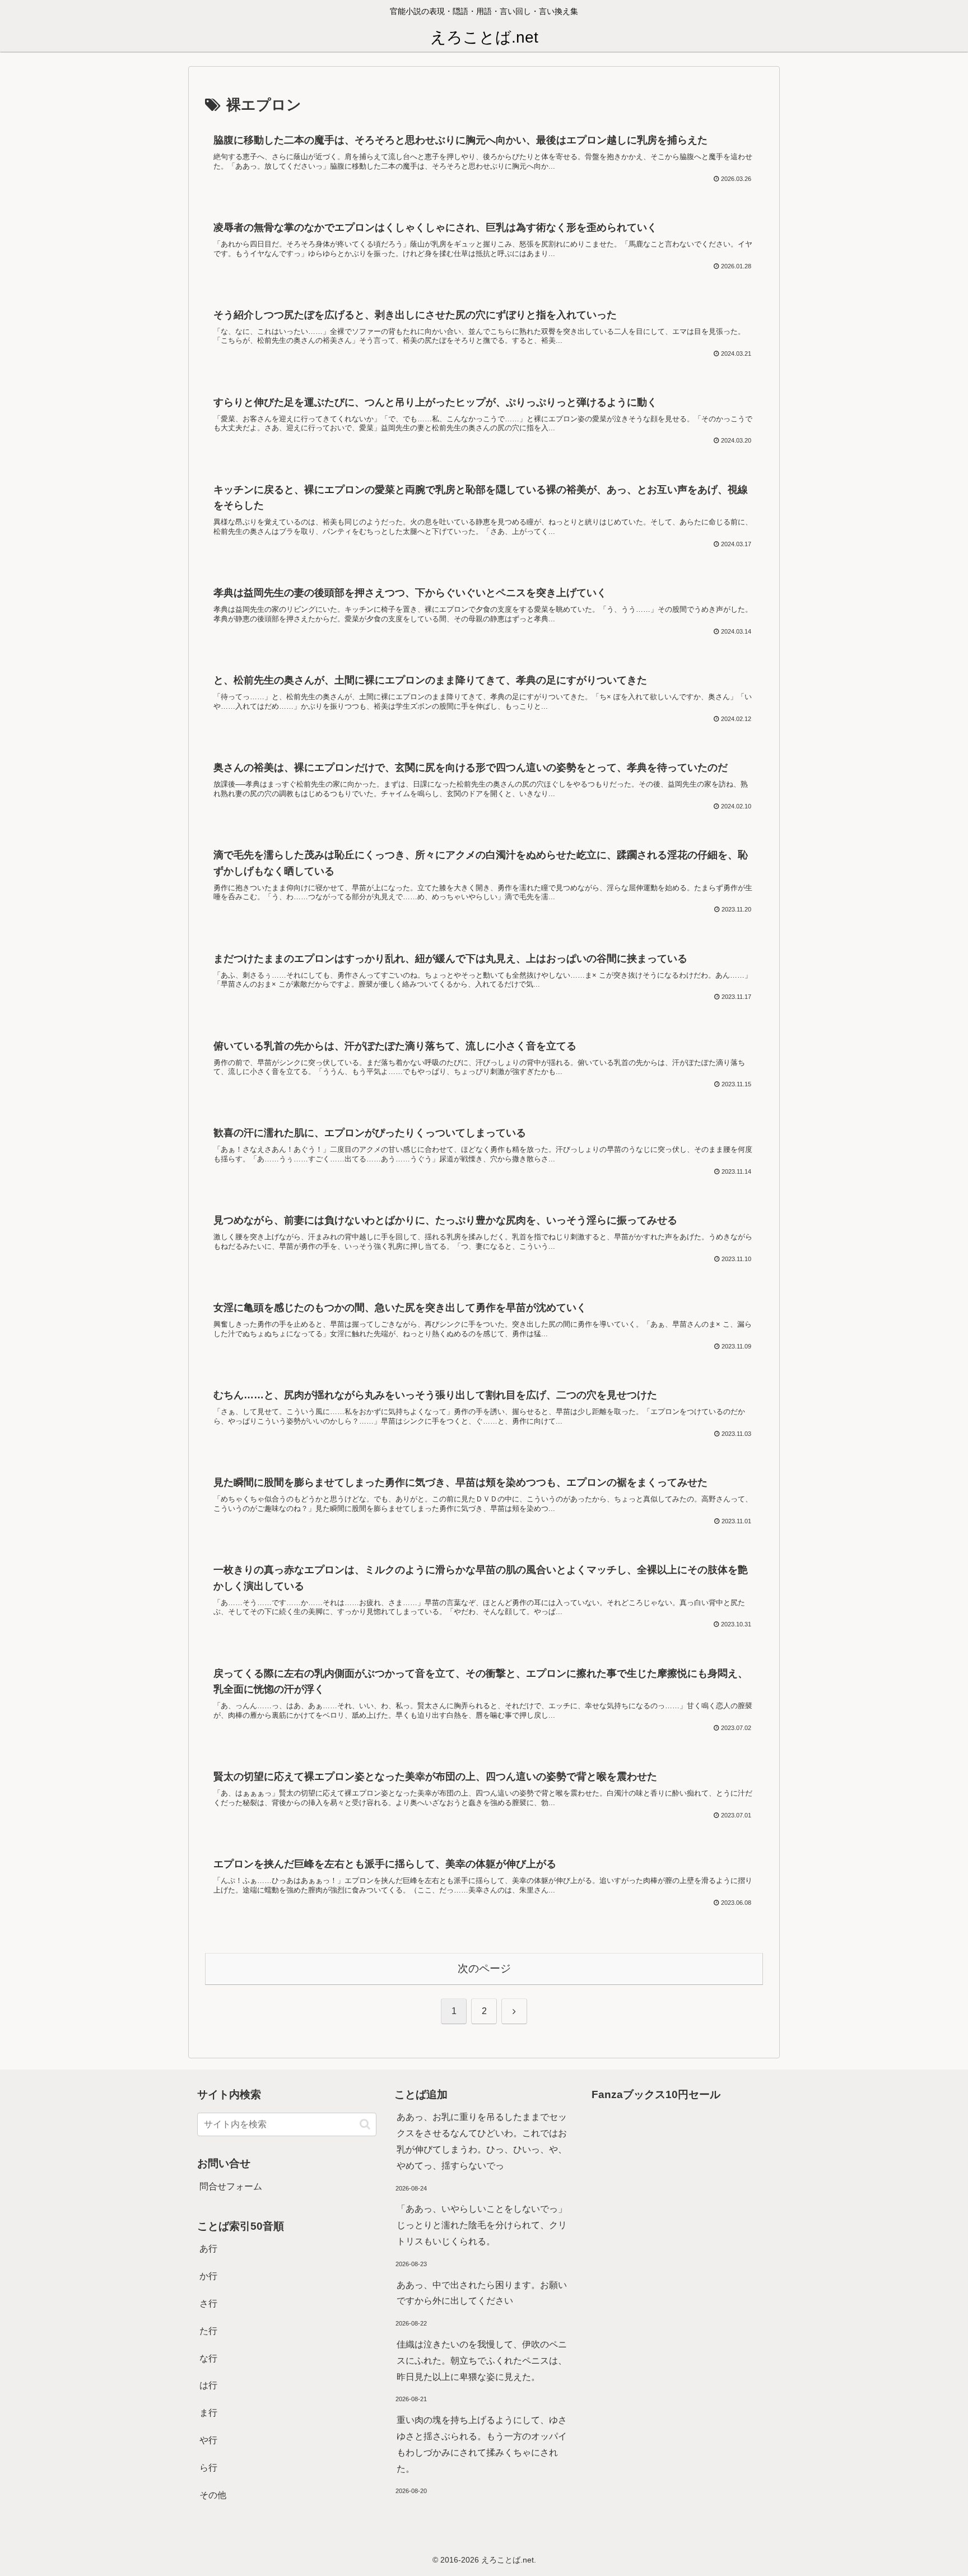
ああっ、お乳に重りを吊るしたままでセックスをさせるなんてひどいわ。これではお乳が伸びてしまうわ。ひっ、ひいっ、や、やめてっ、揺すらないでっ (482, 2141)
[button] (365, 2124)
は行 (208, 2385)
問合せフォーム (231, 2186)
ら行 (208, 2468)
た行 (208, 2331)
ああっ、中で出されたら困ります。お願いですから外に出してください (482, 2293)
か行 (208, 2276)
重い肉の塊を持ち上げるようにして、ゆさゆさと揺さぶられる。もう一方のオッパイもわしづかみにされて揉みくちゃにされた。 (482, 2444)
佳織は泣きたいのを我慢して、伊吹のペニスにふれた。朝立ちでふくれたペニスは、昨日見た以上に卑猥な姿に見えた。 (482, 2361)
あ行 (208, 2249)
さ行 (208, 2303)
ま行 (208, 2413)
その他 (213, 2495)
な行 (208, 2358)
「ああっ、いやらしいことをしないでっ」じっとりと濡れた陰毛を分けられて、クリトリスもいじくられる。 (482, 2225)
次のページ (484, 1968)
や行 (208, 2440)
